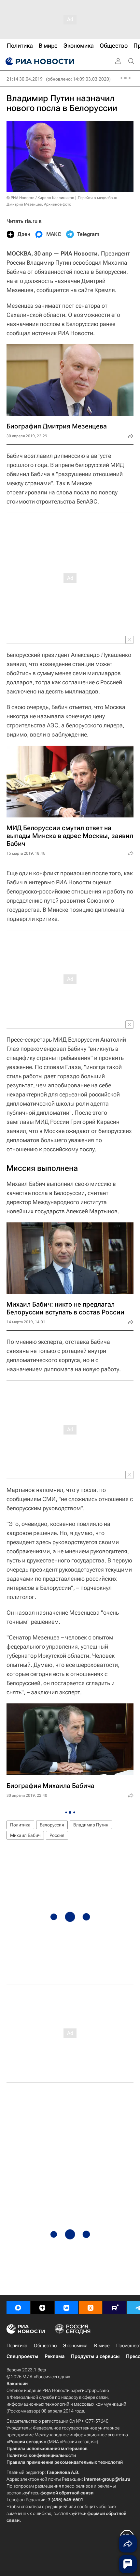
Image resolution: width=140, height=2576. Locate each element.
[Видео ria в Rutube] (115, 2308)
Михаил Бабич (25, 1835)
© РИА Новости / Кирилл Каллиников (40, 198)
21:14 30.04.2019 (25, 79)
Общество (45, 2346)
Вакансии (17, 2383)
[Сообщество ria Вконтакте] (66, 2308)
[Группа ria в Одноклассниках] (91, 2308)
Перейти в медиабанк (97, 198)
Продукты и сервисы (95, 2356)
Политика (20, 1825)
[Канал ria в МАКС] (18, 2308)
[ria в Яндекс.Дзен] (42, 2308)
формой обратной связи (67, 2493)
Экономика (75, 2346)
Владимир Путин (91, 1825)
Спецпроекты (22, 2356)
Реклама (55, 2356)
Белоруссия (52, 1825)
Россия (57, 1835)
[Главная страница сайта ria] (39, 61)
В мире (102, 2346)
